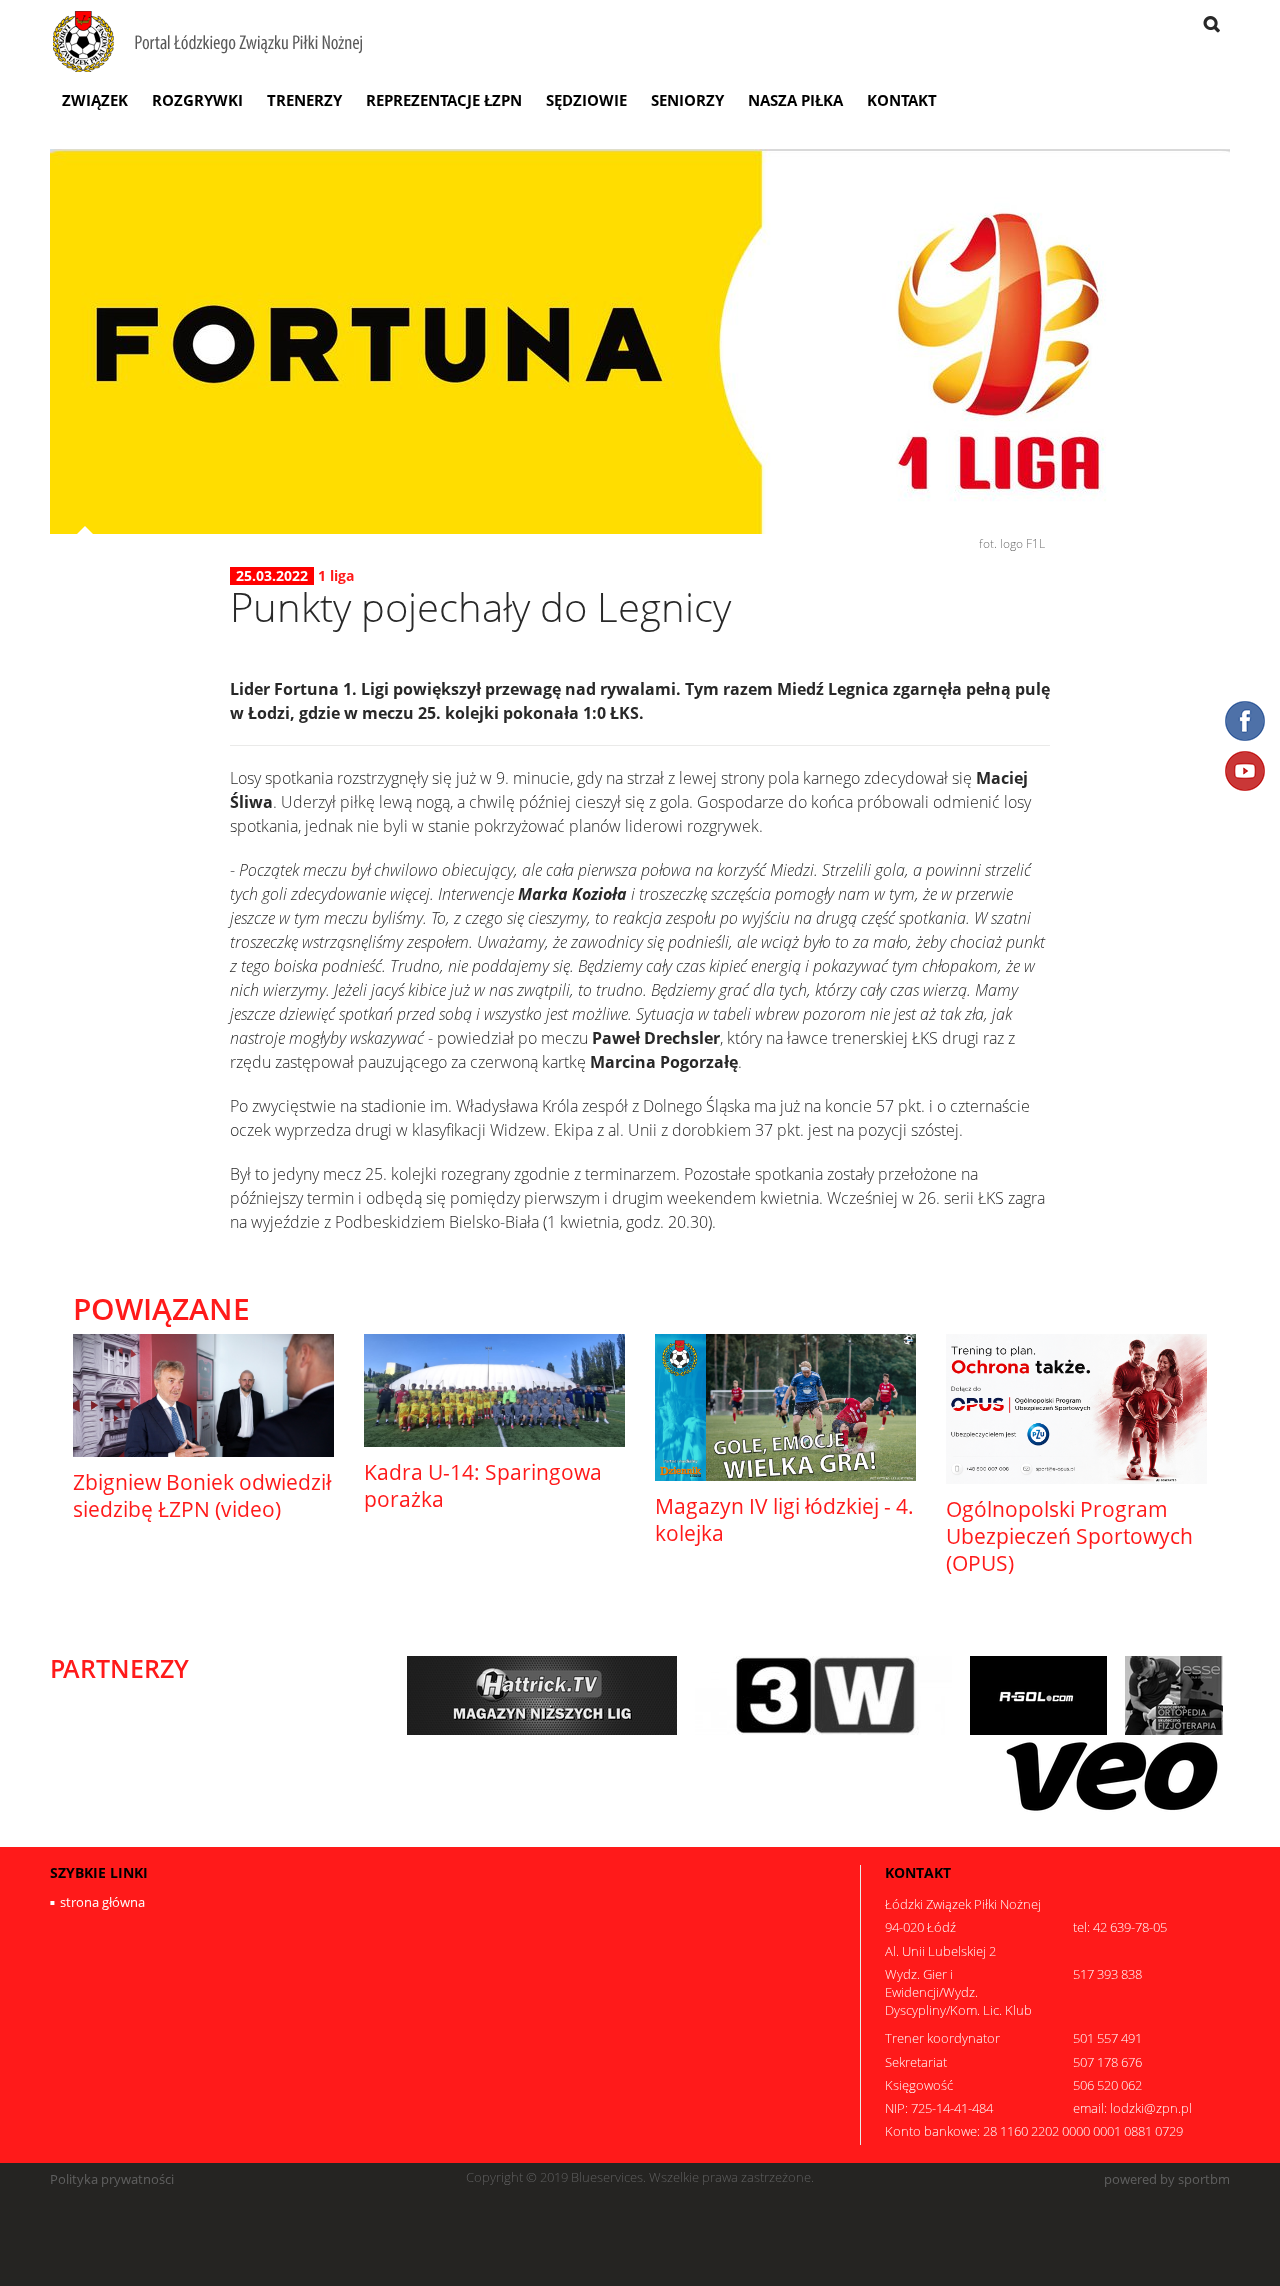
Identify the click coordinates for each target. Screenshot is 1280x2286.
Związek (95, 100)
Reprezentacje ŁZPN (444, 100)
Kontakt (902, 100)
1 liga (336, 575)
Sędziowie (586, 100)
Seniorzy (687, 100)
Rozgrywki (197, 100)
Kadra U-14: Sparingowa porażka (483, 1485)
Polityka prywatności (112, 2179)
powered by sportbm (1167, 2179)
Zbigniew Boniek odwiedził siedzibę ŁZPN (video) (202, 1495)
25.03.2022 (272, 576)
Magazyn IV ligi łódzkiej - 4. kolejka (784, 1519)
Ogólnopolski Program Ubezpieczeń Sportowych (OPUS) (1069, 1536)
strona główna (102, 1902)
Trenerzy (304, 100)
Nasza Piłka (795, 100)
